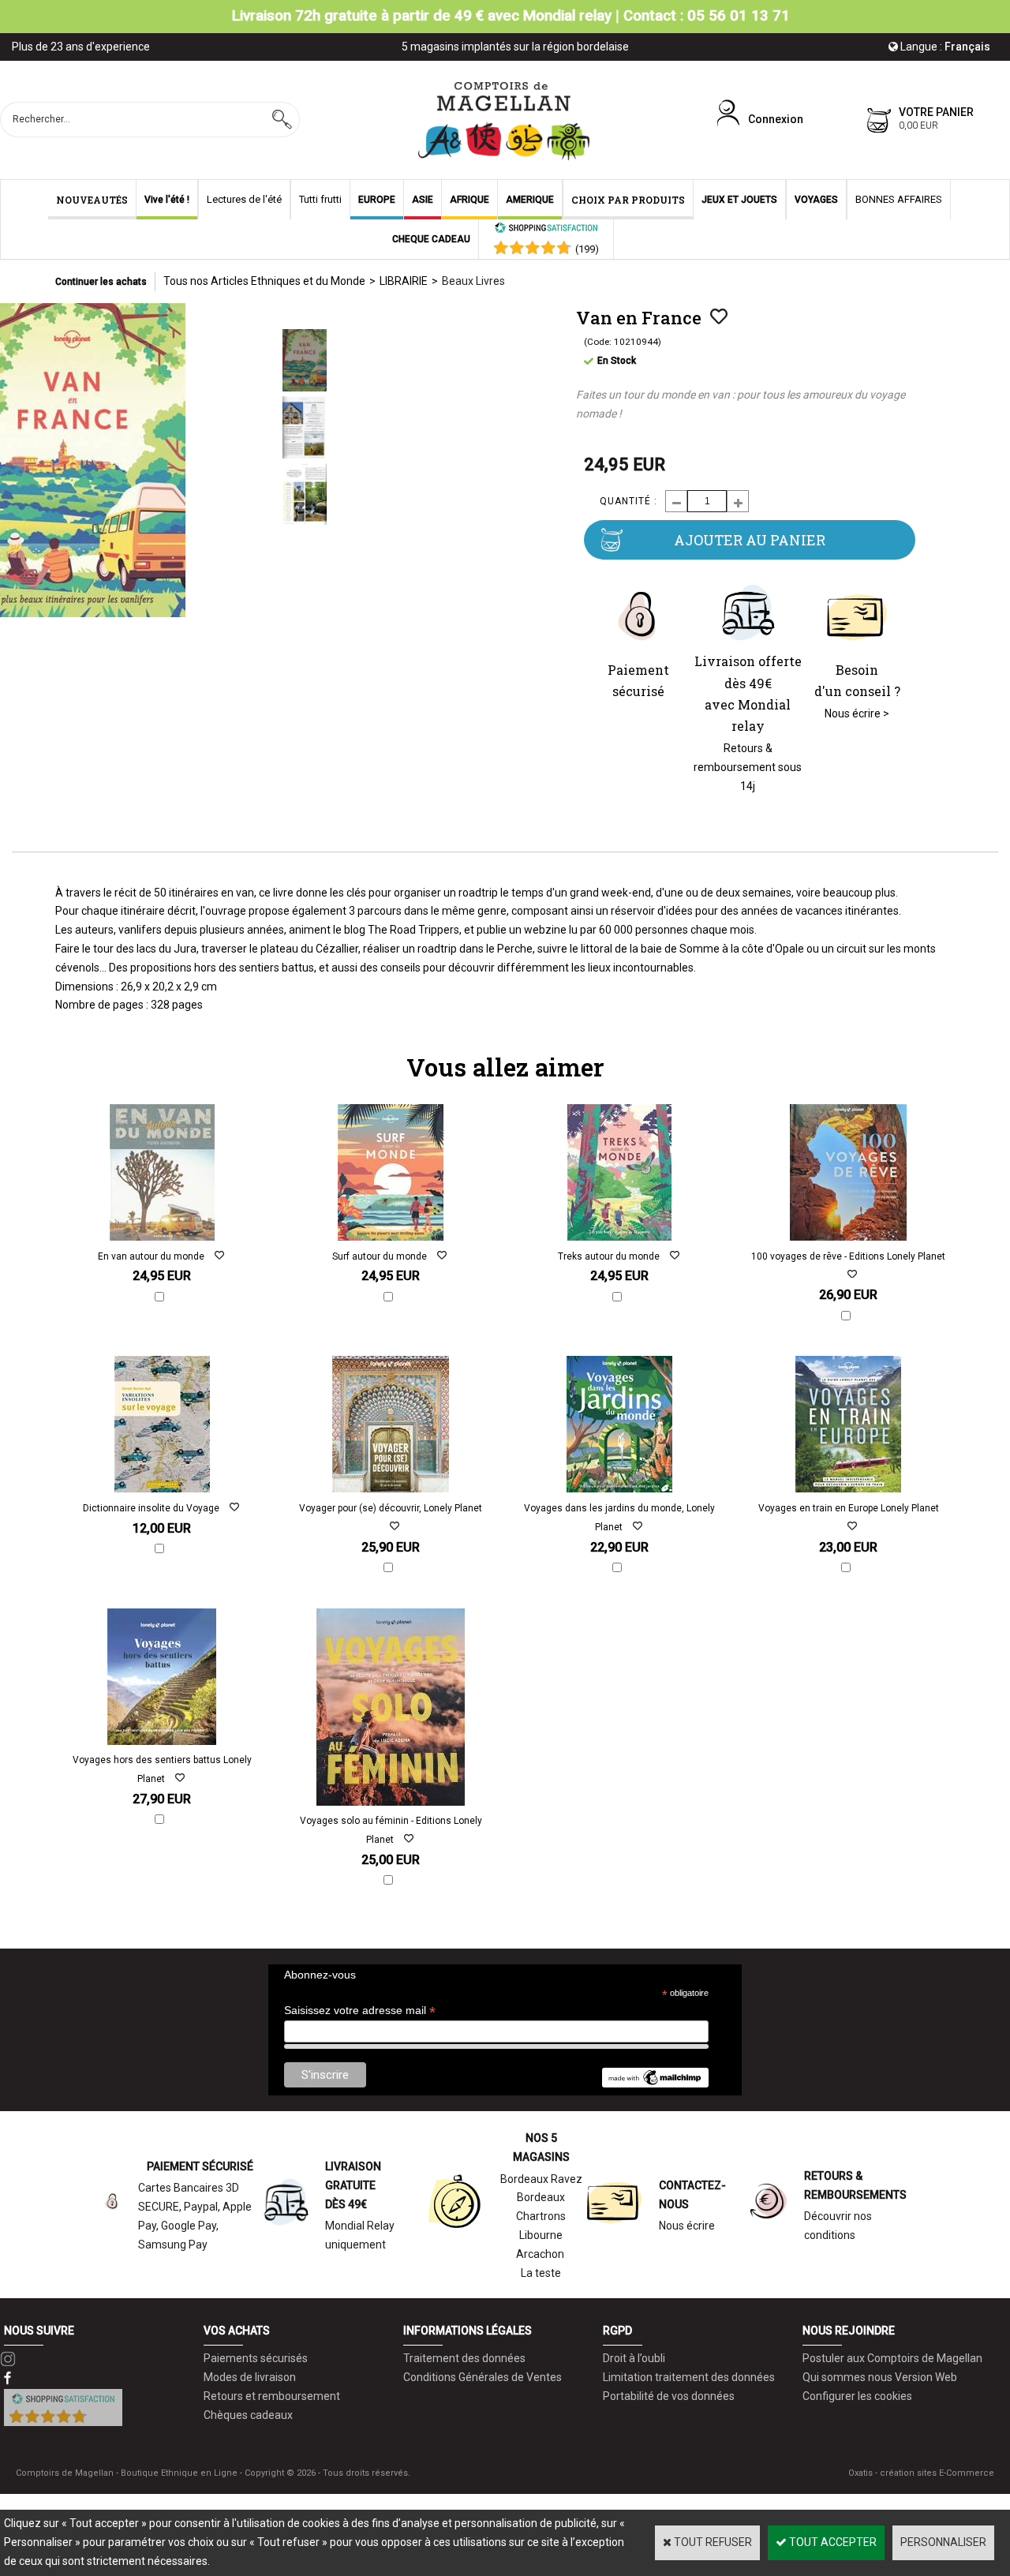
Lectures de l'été (244, 199)
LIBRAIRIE (404, 281)
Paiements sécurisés (256, 2358)
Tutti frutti (320, 199)
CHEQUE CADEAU (431, 239)
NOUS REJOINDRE (849, 2331)
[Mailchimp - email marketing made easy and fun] (655, 2084)
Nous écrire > (857, 713)
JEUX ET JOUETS (739, 200)
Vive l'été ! (167, 200)
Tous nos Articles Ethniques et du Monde (264, 281)
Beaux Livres (473, 281)
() (587, 249)
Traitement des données (464, 2358)
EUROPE (377, 200)
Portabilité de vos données (669, 2396)
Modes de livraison (250, 2377)
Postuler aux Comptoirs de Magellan (892, 2358)
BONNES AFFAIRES (899, 199)
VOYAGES (816, 200)
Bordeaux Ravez (541, 2179)
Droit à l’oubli (634, 2358)
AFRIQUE (469, 200)
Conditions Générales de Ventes (483, 2377)
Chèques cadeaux (248, 2415)
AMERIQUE (530, 200)
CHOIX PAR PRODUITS (628, 200)
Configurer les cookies (857, 2396)
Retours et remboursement (272, 2396)
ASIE (423, 200)
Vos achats (237, 2331)
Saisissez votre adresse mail (360, 2011)
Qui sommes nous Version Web (880, 2377)
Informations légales (468, 2331)
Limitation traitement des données (689, 2377)
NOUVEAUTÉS (92, 200)
